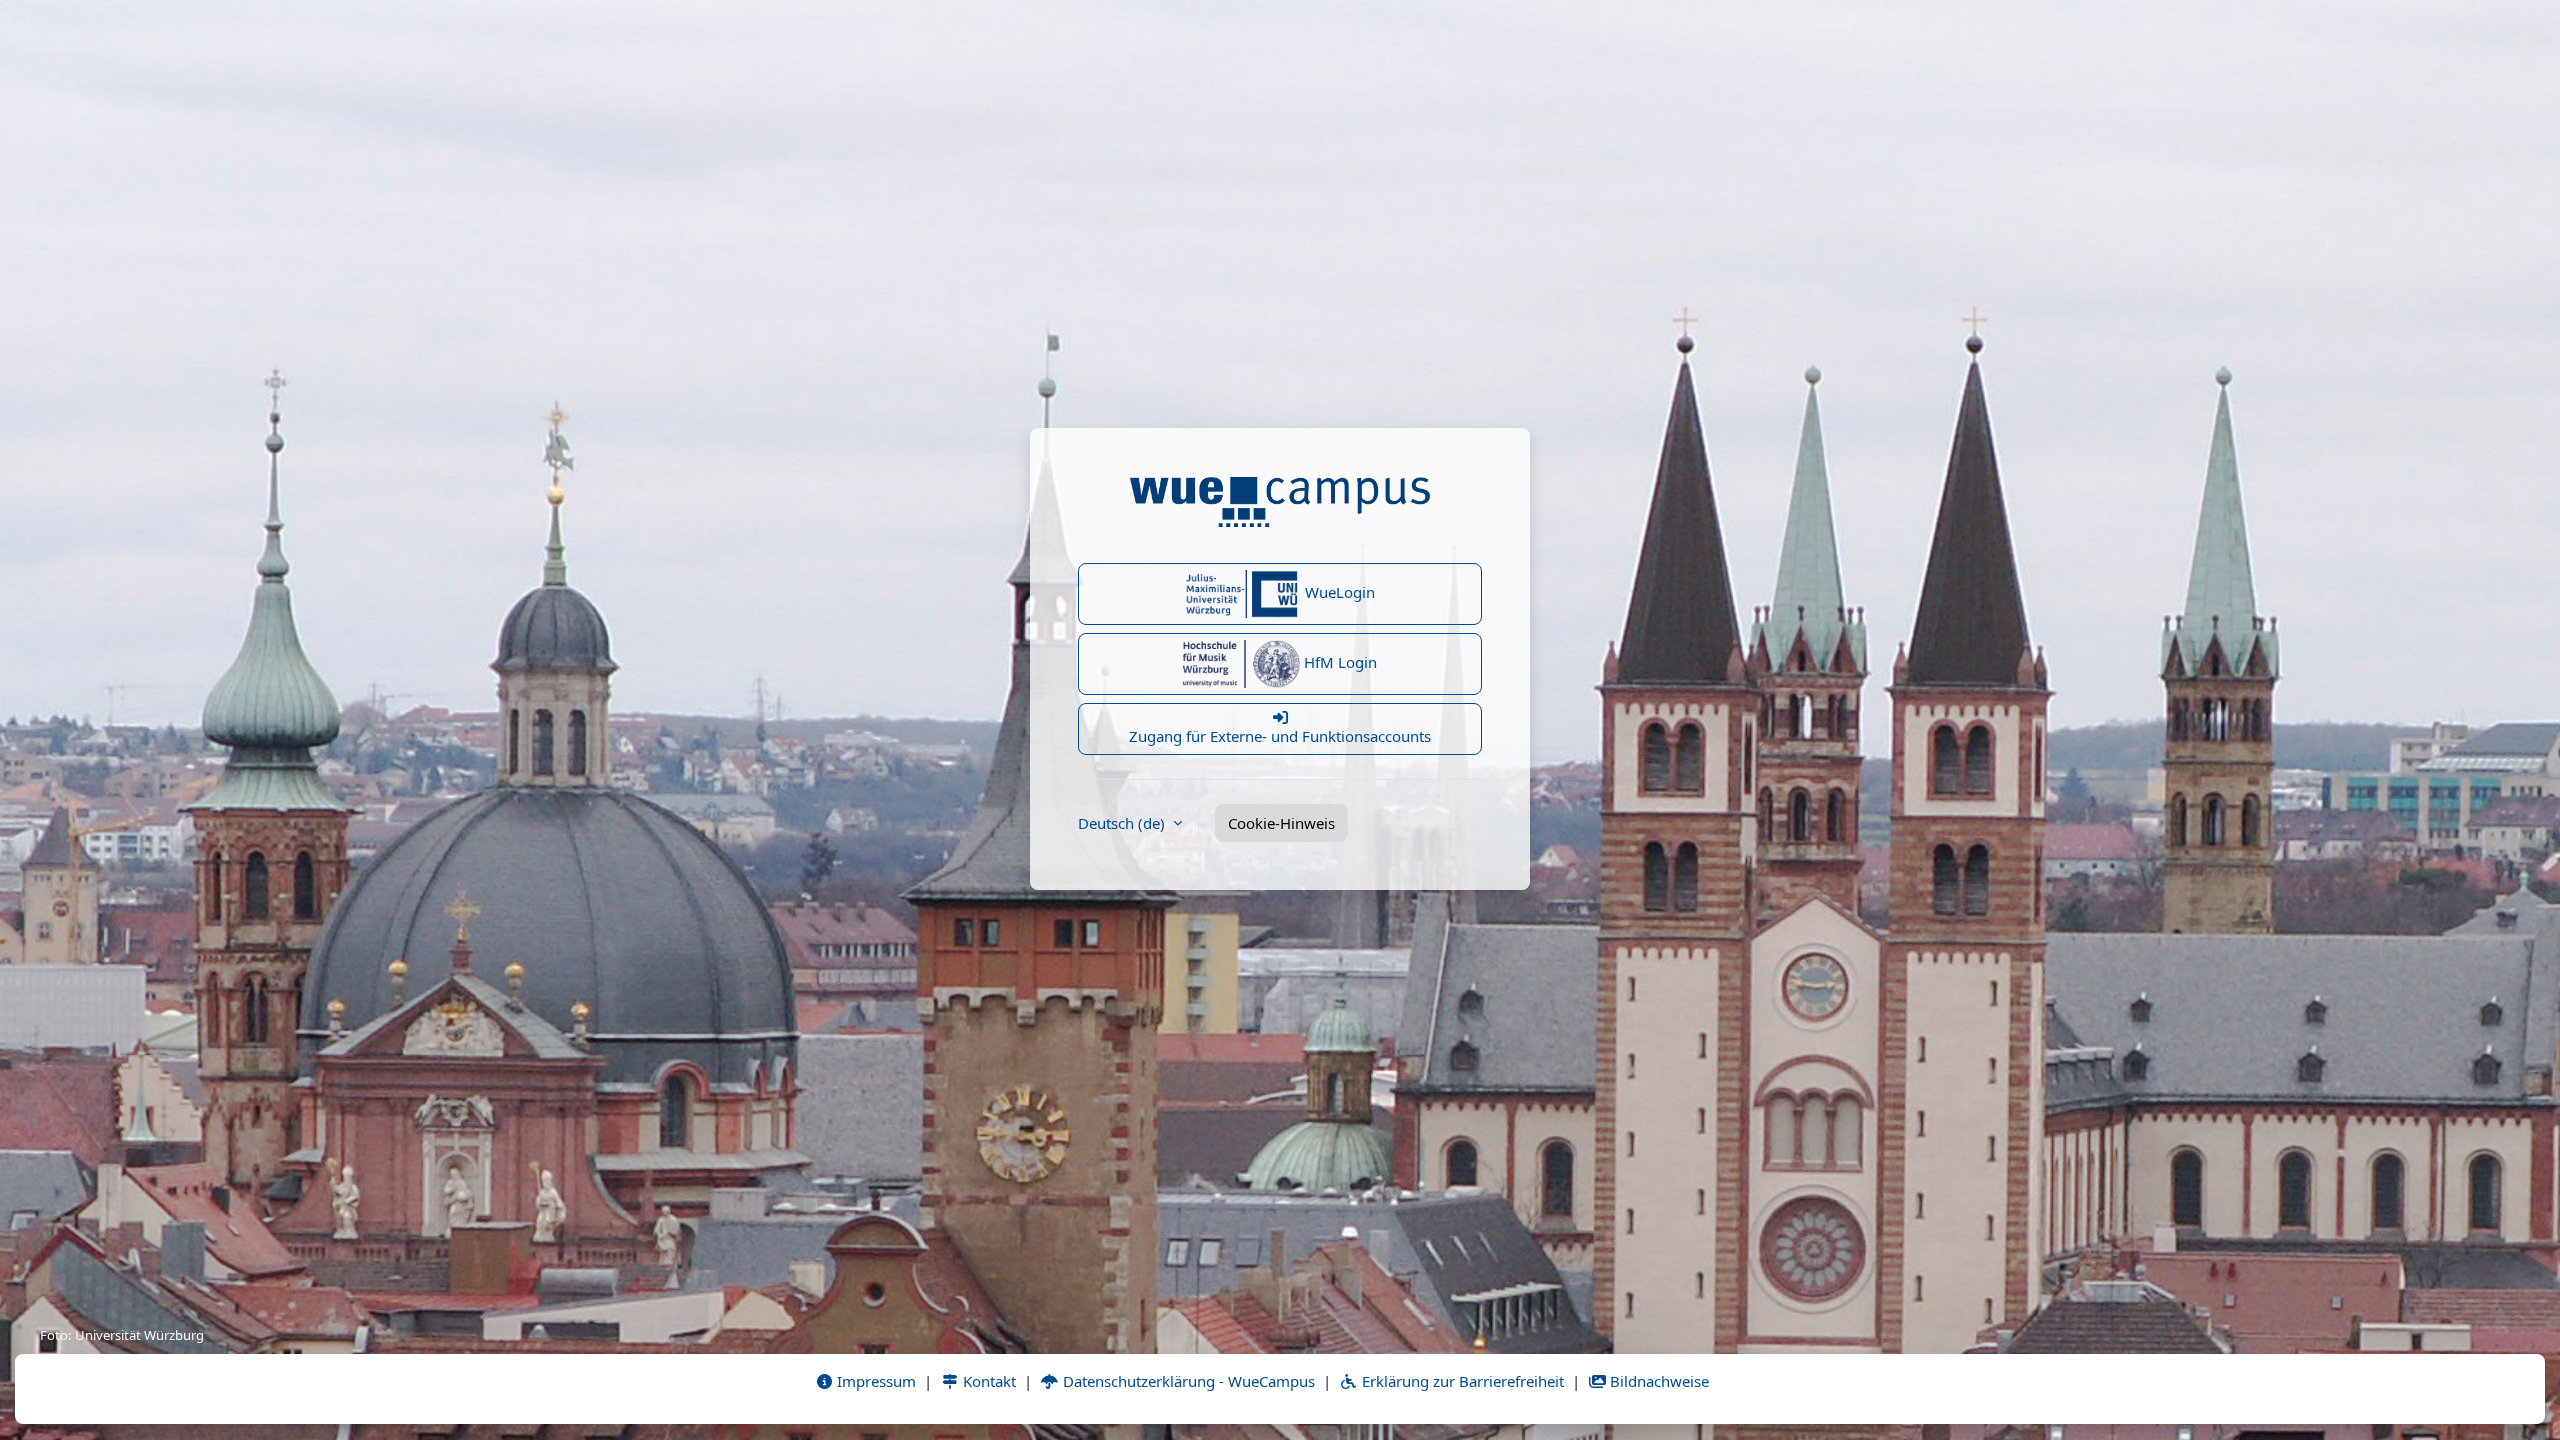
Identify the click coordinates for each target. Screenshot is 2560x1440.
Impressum (874, 1381)
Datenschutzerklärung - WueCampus (1187, 1381)
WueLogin (1338, 592)
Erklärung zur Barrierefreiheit (1461, 1381)
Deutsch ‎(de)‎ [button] (1123, 823)
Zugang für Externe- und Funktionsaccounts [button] (1280, 736)
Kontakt (987, 1381)
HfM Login (1338, 662)
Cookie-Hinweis (1281, 823)
